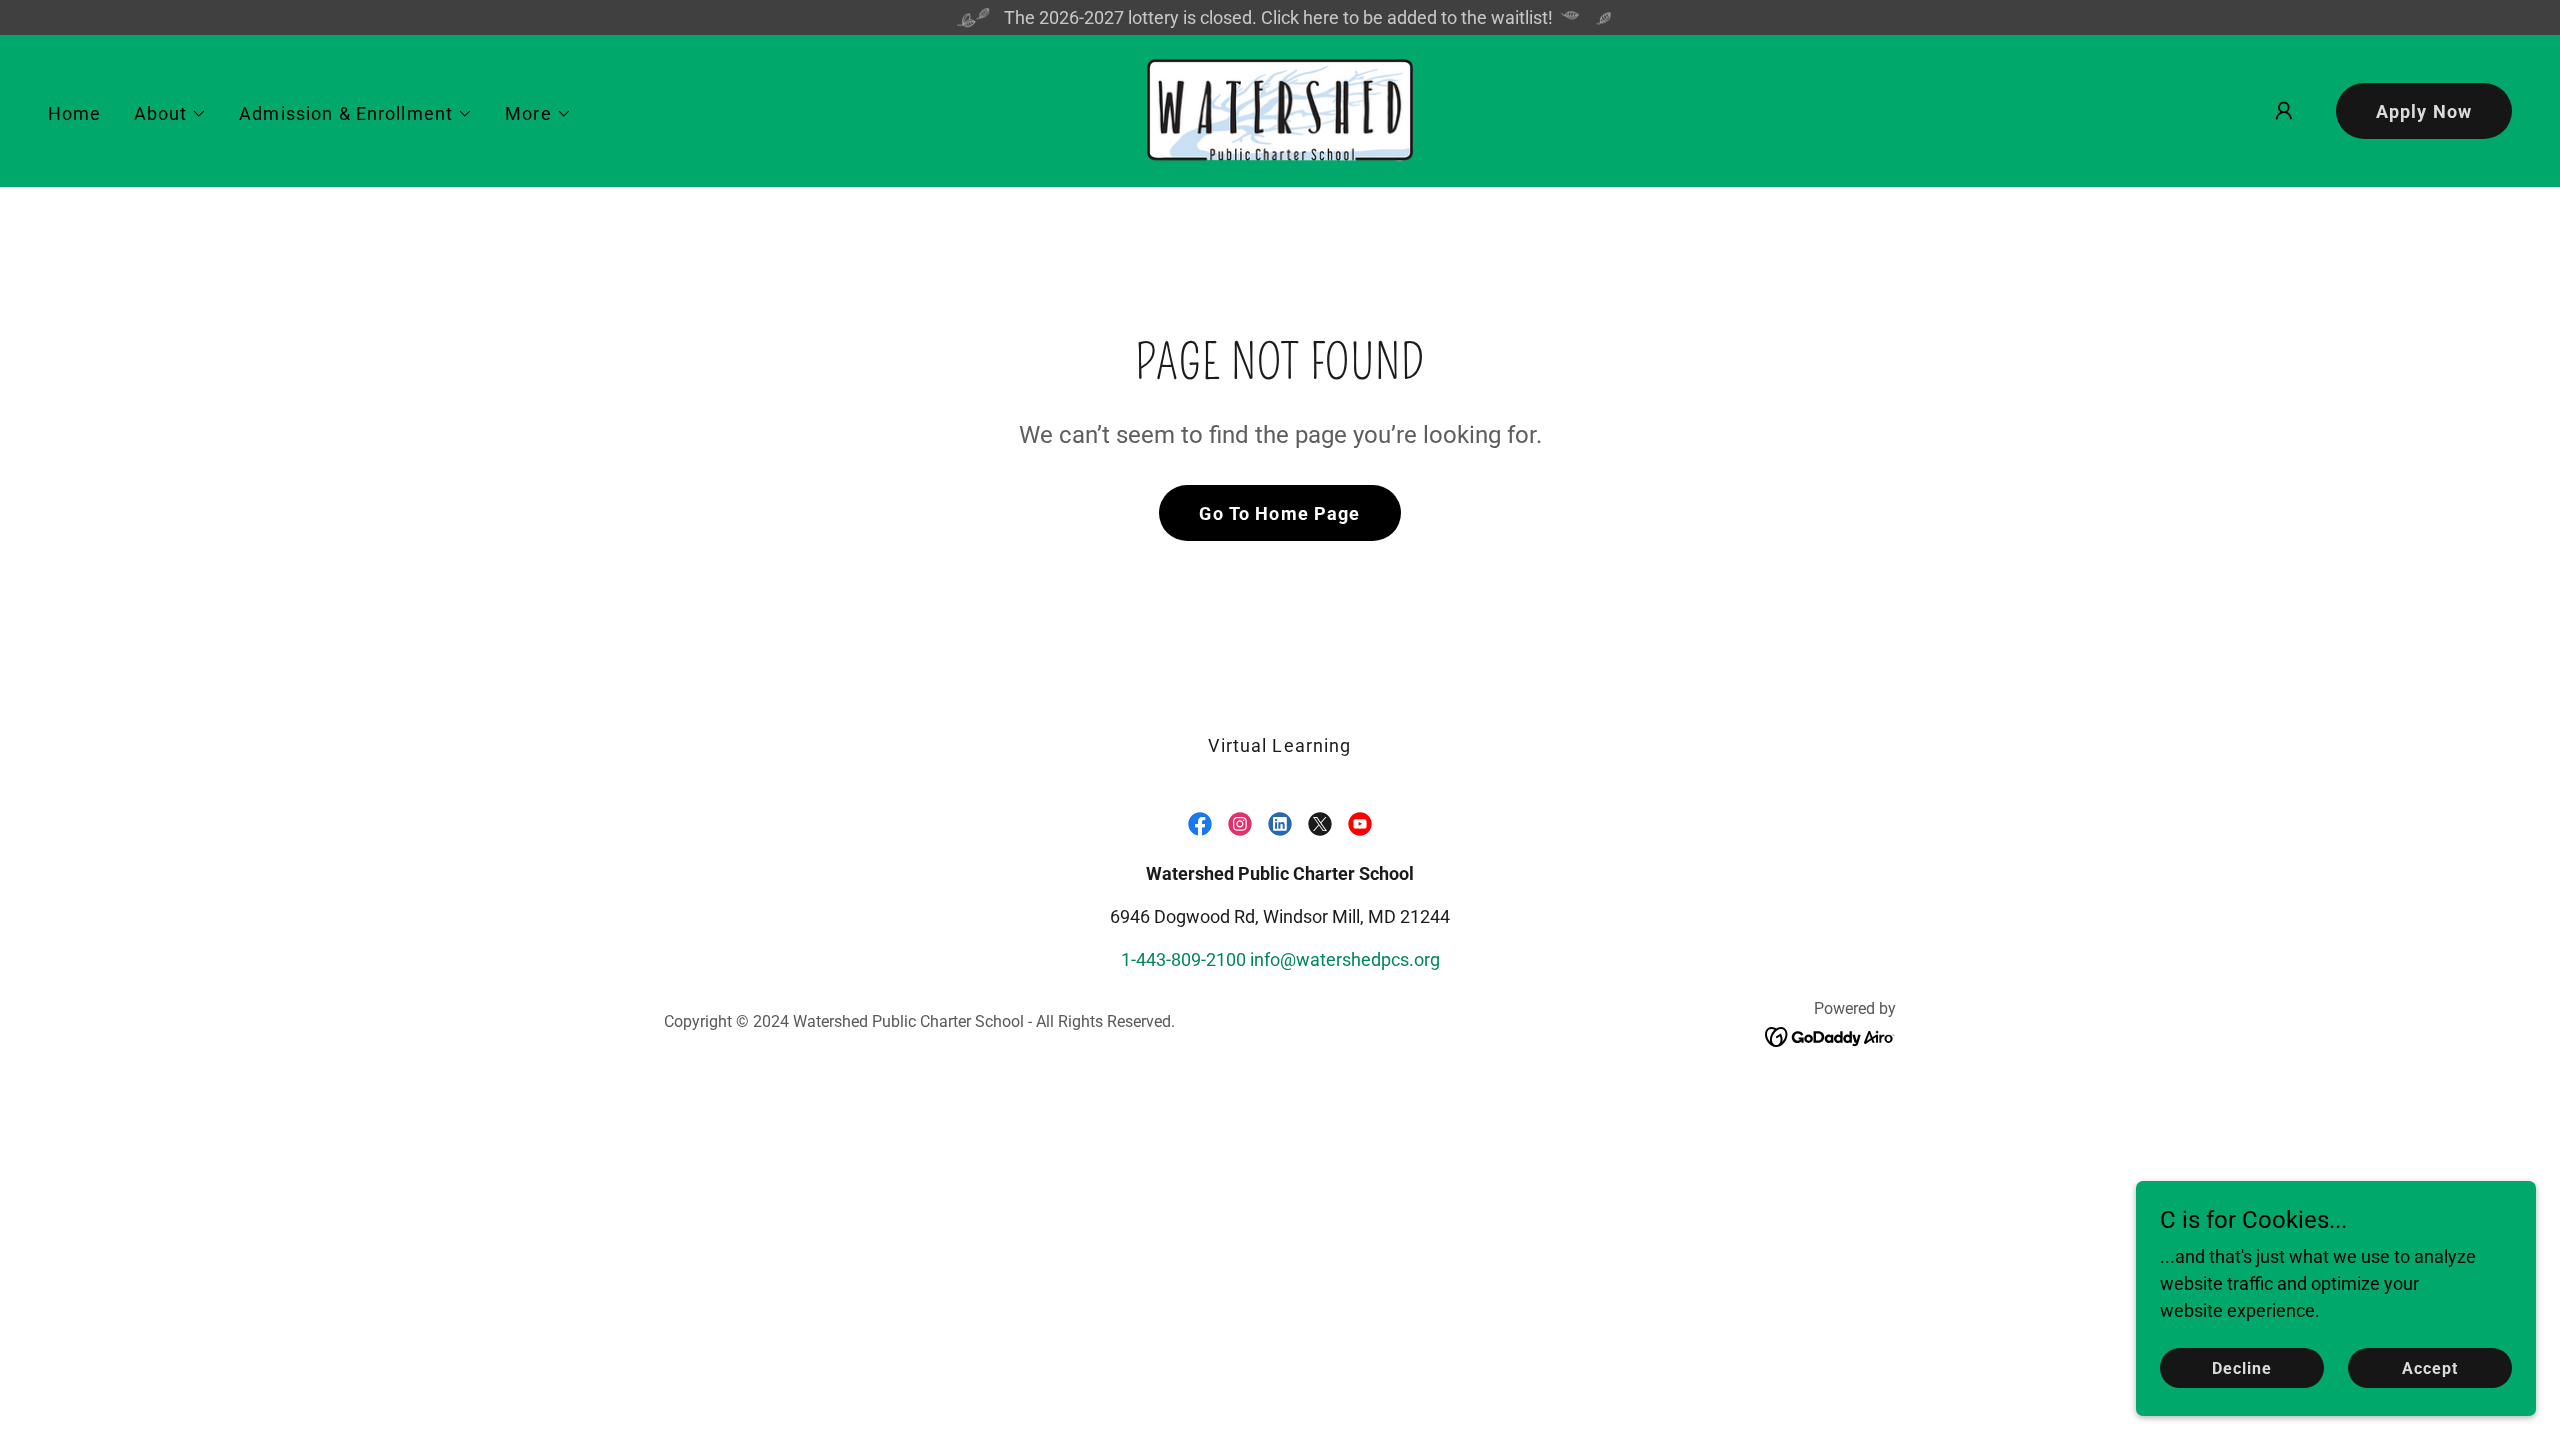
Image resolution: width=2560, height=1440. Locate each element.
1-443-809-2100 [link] (1183, 959)
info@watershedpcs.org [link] (1345, 959)
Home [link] (75, 113)
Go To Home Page (1279, 513)
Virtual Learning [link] (1279, 745)
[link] (1280, 109)
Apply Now (2424, 111)
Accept (2430, 1368)
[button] (171, 114)
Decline (2242, 1368)
